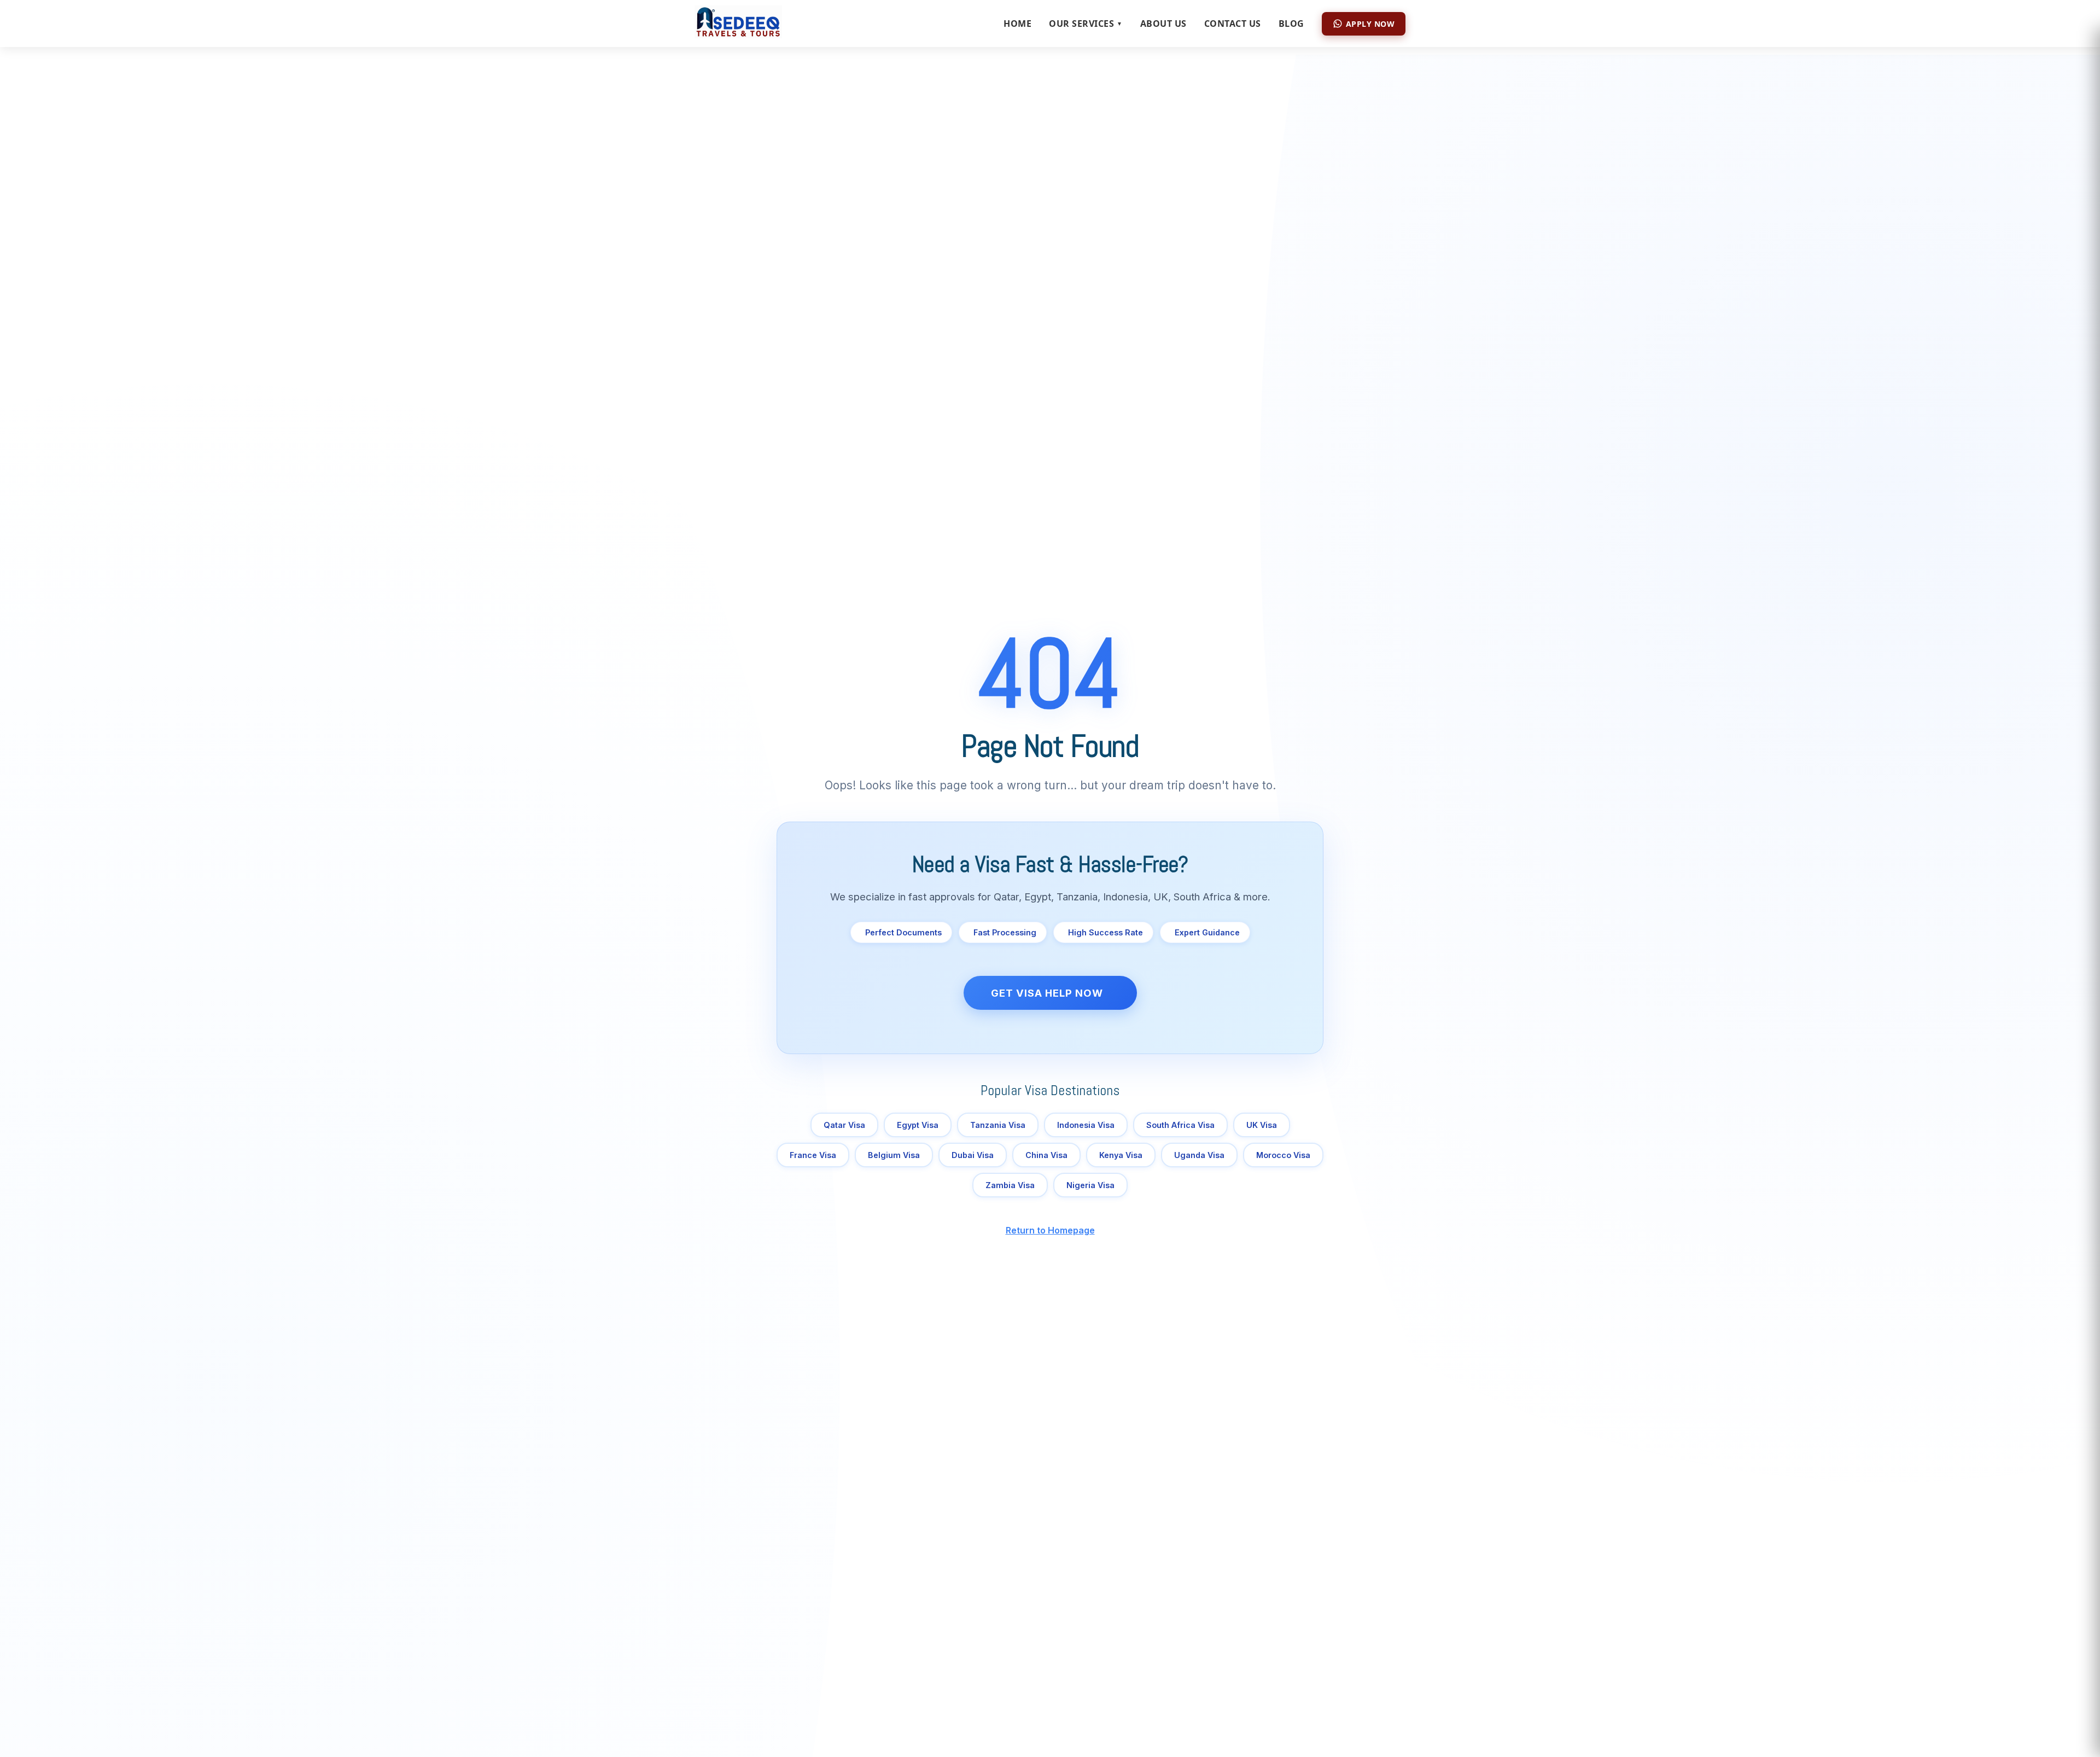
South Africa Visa (1180, 1125)
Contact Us (1233, 24)
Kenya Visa (1121, 1155)
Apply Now (1370, 24)
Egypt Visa (918, 1125)
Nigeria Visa (1090, 1185)
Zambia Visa (1010, 1185)
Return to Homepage (1050, 1230)
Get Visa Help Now (1047, 993)
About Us (1163, 24)
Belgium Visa (894, 1155)
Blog (1291, 24)
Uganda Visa (1199, 1155)
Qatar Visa (844, 1125)
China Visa (1046, 1155)
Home (1017, 24)
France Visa (813, 1155)
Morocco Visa (1283, 1155)
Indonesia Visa (1086, 1125)
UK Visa (1262, 1125)
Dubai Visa (973, 1155)
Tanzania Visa (998, 1125)
